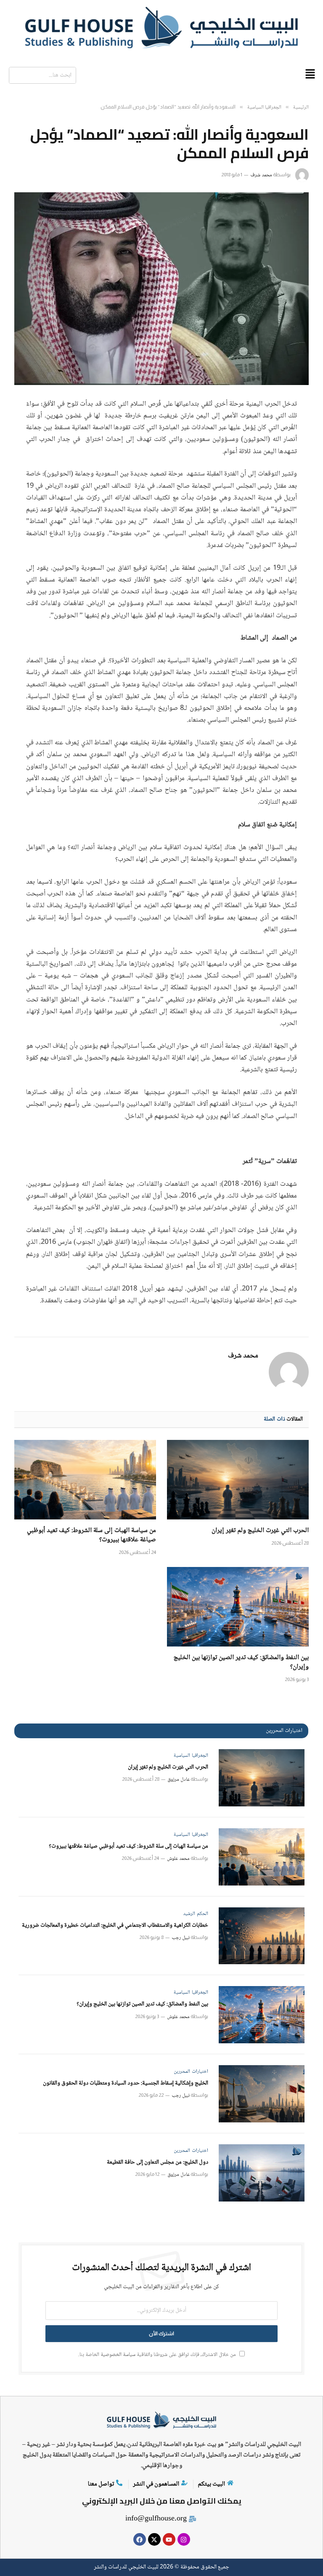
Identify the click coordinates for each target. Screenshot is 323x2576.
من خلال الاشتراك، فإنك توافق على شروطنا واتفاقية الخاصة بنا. (158, 2355)
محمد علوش (178, 1859)
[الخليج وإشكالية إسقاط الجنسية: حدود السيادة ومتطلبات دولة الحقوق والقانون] (262, 2094)
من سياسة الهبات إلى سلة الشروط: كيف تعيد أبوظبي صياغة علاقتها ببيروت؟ (91, 1535)
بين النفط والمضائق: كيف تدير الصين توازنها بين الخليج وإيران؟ (241, 1662)
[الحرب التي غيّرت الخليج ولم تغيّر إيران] (238, 1480)
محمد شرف (261, 175)
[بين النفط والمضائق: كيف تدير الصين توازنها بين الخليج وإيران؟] (238, 1607)
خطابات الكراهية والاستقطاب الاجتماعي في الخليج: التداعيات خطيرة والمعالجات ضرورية (115, 1926)
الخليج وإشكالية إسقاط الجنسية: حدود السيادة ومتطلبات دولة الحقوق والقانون (126, 2083)
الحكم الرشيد (196, 1914)
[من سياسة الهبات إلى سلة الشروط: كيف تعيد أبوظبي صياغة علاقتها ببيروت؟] (85, 1480)
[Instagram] (184, 2539)
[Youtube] (169, 2539)
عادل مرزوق (179, 1780)
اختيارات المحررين (191, 2072)
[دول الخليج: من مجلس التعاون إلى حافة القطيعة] (262, 2173)
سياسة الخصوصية (118, 2355)
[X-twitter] (154, 2539)
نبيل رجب (181, 1938)
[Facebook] (140, 2539)
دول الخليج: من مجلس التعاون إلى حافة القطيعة (158, 2163)
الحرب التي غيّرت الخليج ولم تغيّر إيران (260, 1531)
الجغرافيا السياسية (191, 1756)
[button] (310, 75)
